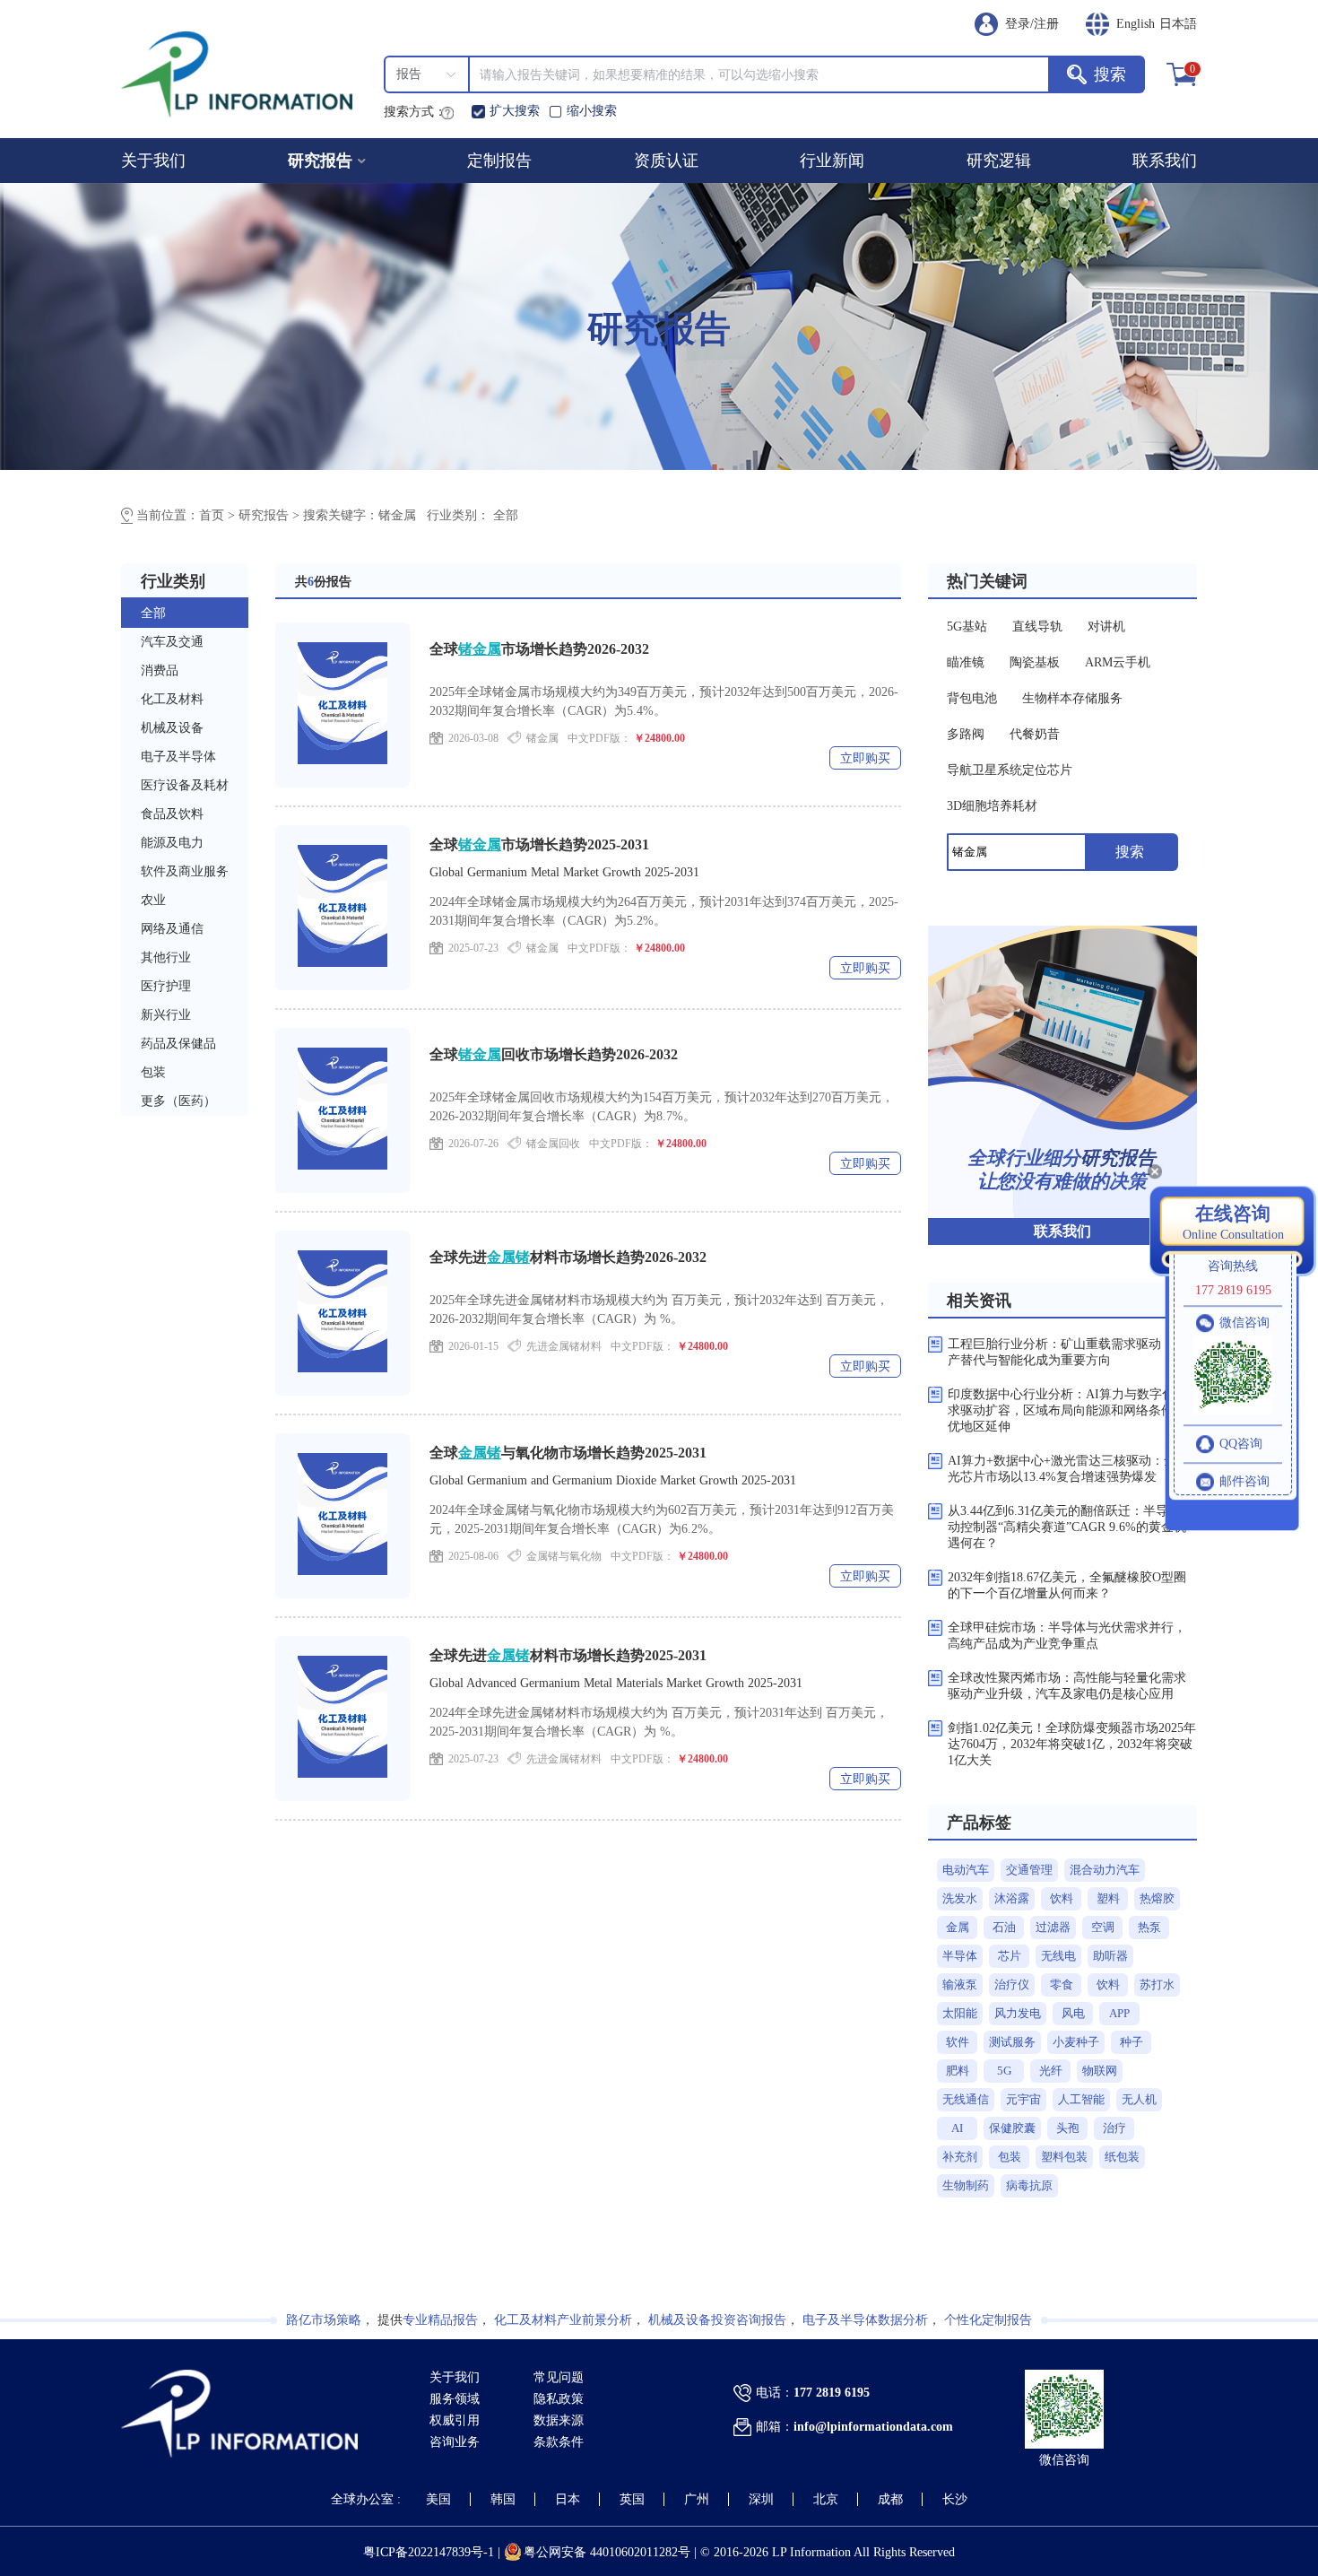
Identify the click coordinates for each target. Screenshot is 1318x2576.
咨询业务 (455, 2442)
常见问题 (559, 2377)
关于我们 (455, 2377)
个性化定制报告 (988, 2320)
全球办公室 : (366, 2499)
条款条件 (559, 2442)
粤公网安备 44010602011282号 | (612, 2552)
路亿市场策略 (324, 2320)
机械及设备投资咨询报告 (717, 2320)
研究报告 (320, 161)
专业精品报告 (440, 2320)
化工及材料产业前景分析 (563, 2320)
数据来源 (559, 2420)
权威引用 (455, 2420)
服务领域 (455, 2399)
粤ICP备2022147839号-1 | (434, 2552)
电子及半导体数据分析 (865, 2320)
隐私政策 (559, 2399)
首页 (213, 515)
